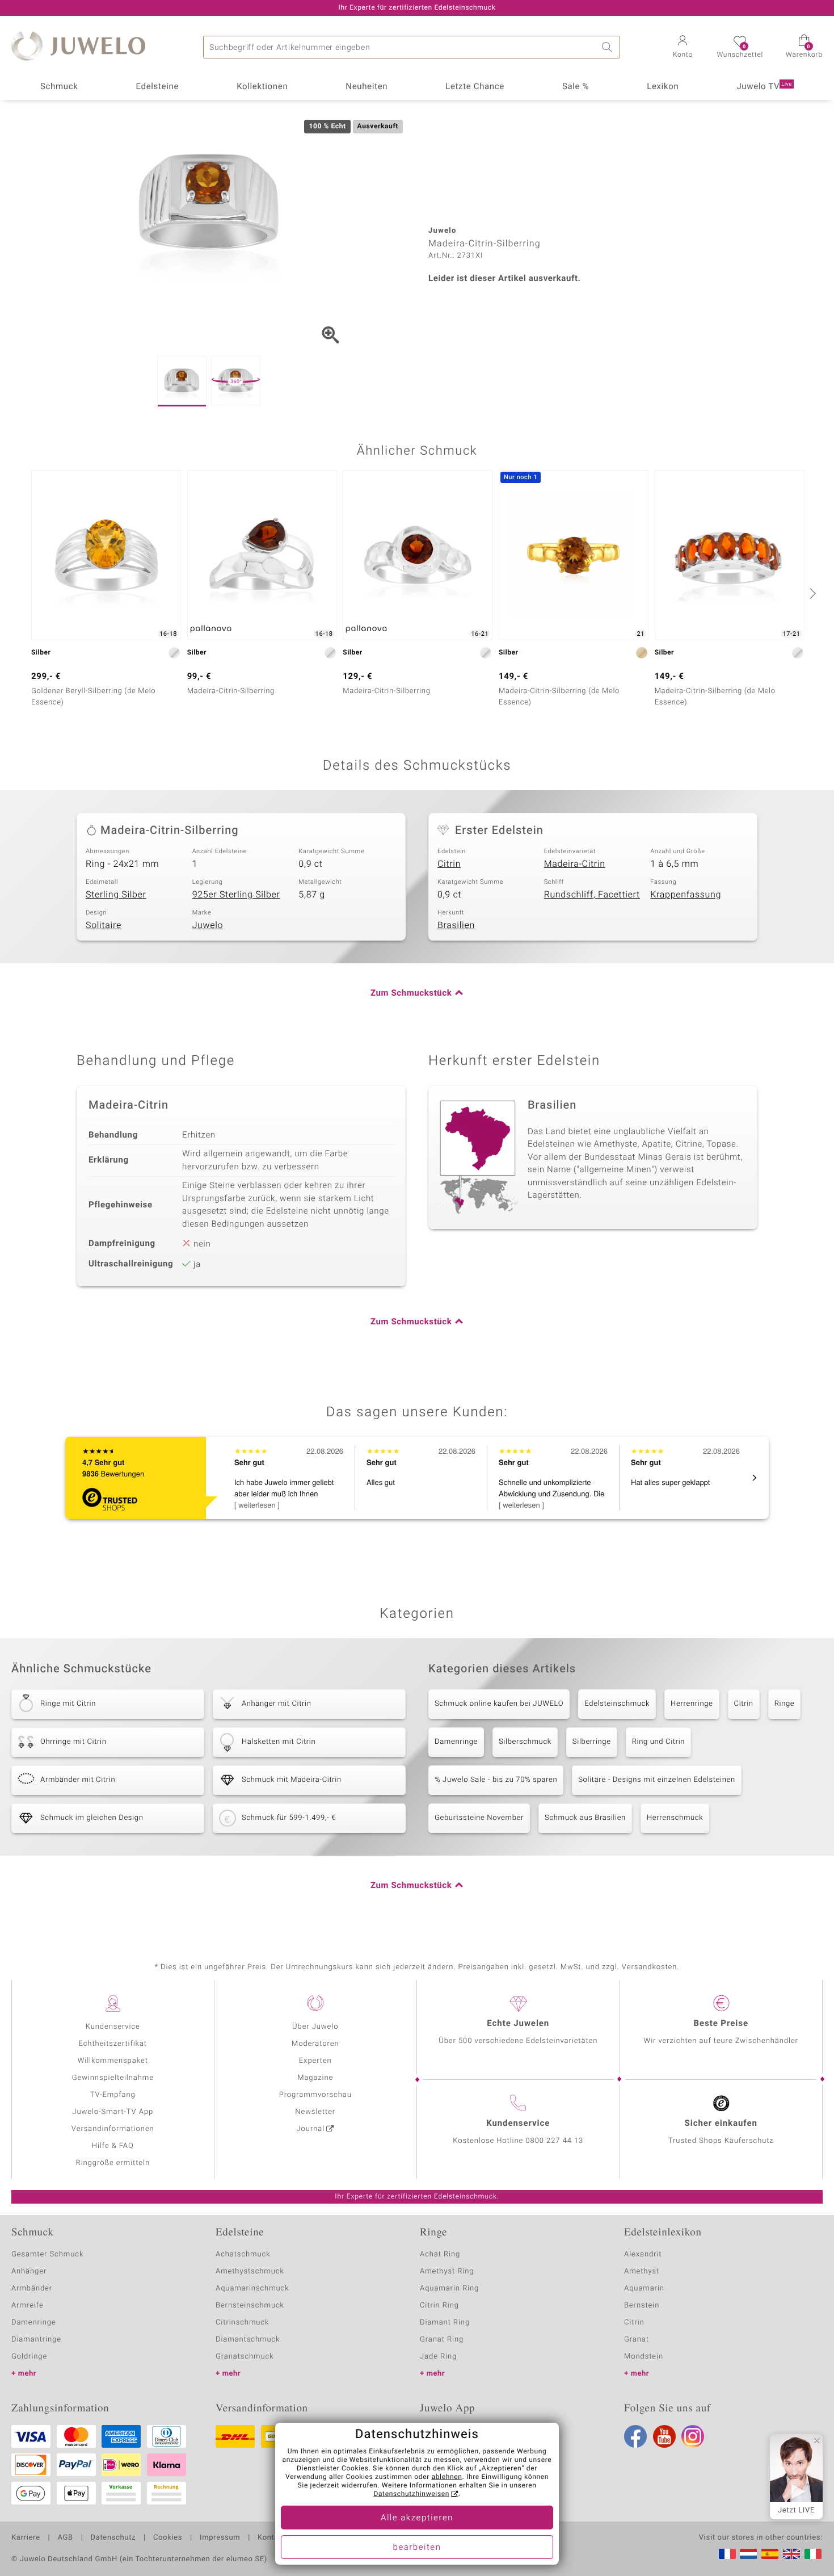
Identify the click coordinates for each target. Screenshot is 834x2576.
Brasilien (456, 925)
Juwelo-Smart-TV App (113, 2112)
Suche (609, 47)
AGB (65, 2538)
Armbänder (32, 2288)
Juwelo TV (764, 87)
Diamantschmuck (248, 2340)
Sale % (576, 87)
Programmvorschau (315, 2095)
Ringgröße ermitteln (113, 2163)
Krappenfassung (686, 895)
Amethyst (642, 2271)
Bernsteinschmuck (250, 2306)
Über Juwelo (315, 2027)
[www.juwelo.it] (813, 2554)
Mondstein (644, 2357)
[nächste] (811, 593)
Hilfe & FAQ (113, 2146)
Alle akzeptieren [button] (417, 2518)
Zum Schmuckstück (411, 993)
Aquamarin (644, 2288)
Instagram (693, 2436)
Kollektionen (262, 87)
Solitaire (104, 925)
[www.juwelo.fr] (727, 2554)
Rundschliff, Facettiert (592, 895)
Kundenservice (113, 2027)
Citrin (449, 864)
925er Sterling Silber (236, 895)
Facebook (635, 2436)
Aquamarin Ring (449, 2288)
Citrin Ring (439, 2306)
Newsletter (315, 2112)
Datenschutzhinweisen (411, 2494)
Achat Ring (440, 2254)
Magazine (315, 2078)
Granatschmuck (245, 2357)
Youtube (664, 2436)
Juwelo (208, 925)
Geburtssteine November (479, 1818)
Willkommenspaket (113, 2061)
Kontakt (271, 2538)
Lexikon (663, 87)
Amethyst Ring (447, 2271)
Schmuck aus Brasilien (585, 1818)
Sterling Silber (116, 895)
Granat (637, 2340)
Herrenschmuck (675, 1818)
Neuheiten (367, 87)
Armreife (28, 2306)
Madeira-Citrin (575, 864)
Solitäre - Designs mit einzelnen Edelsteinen (656, 1780)
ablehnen (447, 2477)
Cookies (168, 2538)
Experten (315, 2061)
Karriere (26, 2538)
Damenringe (456, 1742)
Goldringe (29, 2357)
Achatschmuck (243, 2254)
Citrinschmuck (242, 2323)
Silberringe (592, 1742)
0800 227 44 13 (554, 2141)
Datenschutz (113, 2538)
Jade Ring (438, 2357)
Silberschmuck (525, 1742)
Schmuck (59, 87)
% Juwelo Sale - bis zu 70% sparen (496, 1780)
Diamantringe (36, 2340)
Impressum (220, 2538)
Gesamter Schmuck (47, 2254)
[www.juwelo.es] (770, 2554)
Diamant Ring (445, 2323)
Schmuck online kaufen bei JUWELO (499, 1704)
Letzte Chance (475, 87)
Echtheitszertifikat (113, 2044)
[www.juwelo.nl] (748, 2554)
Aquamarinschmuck (252, 2288)
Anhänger (29, 2271)
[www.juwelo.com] (791, 2554)
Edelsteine (157, 87)
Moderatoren (315, 2044)
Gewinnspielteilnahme (113, 2078)
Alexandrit (643, 2254)
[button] (683, 48)
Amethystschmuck (250, 2271)
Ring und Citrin (658, 1742)
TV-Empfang (113, 2095)
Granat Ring (442, 2340)
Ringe (785, 1704)
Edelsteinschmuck (617, 1704)
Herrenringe (692, 1704)
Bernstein (642, 2306)
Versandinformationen (113, 2129)
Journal (311, 2129)
